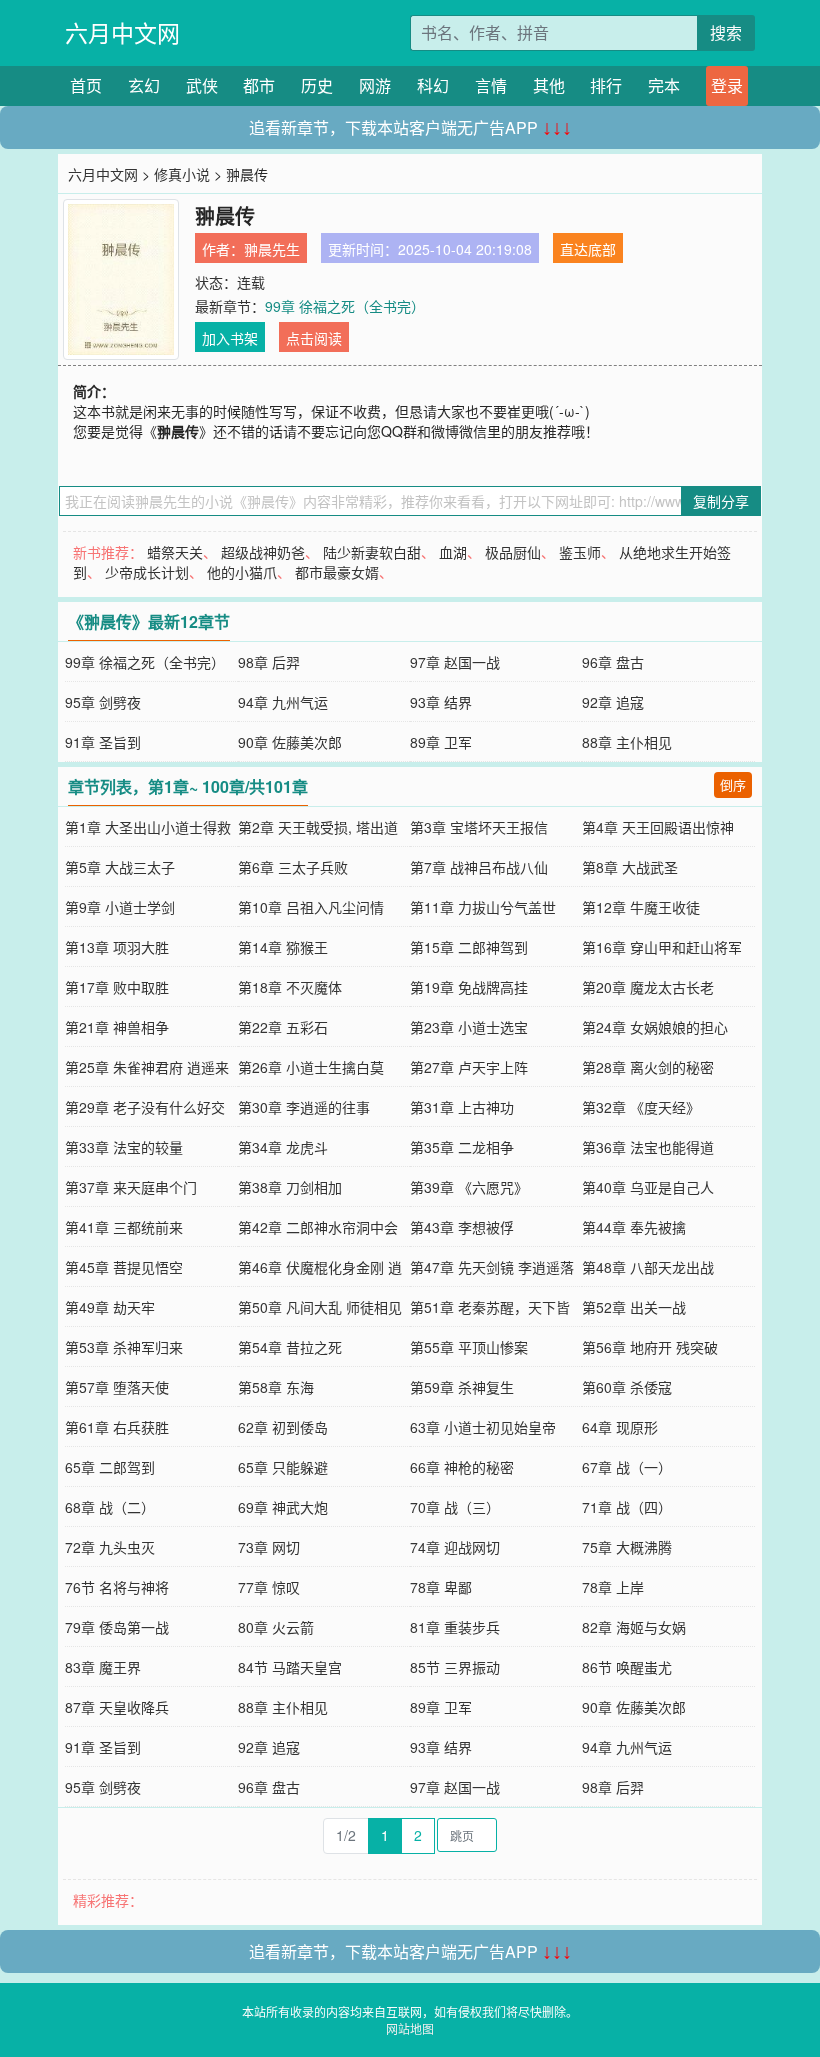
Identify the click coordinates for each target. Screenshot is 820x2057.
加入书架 (230, 338)
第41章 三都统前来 (124, 1227)
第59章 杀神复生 (462, 1387)
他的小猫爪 (242, 572)
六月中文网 (122, 32)
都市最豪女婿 (337, 572)
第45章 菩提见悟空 (124, 1267)
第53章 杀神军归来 (124, 1347)
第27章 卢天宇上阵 (469, 1067)
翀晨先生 (272, 249)
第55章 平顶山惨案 (469, 1347)
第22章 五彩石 (283, 1027)
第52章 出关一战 (634, 1307)
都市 (259, 85)
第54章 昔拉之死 (290, 1347)
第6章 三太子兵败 (293, 867)
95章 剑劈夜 (103, 702)
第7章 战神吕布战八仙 (479, 867)
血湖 (453, 552)
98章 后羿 (269, 662)
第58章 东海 (276, 1387)
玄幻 (144, 85)
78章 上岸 (613, 1587)
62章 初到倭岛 (283, 1427)
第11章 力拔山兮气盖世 (483, 907)
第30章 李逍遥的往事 (304, 1107)
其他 (549, 85)
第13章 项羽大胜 (117, 947)
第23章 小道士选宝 (469, 1027)
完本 (664, 85)
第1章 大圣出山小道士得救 (148, 827)
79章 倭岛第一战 (117, 1627)
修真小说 (182, 174)
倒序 (733, 784)
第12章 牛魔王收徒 (641, 907)
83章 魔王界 (103, 1667)
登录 (727, 85)
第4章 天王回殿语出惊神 (658, 827)
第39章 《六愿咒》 (469, 1187)
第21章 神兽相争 (117, 1027)
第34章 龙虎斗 (283, 1147)
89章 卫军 (441, 742)
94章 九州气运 (283, 702)
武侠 (202, 85)
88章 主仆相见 (627, 742)
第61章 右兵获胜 (117, 1427)
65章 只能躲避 (283, 1467)
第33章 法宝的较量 (124, 1147)
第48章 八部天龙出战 (648, 1267)
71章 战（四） (627, 1507)
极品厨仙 (513, 552)
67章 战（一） (627, 1467)
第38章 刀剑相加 (290, 1187)
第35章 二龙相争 (462, 1147)
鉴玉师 (580, 552)
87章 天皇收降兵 (117, 1707)
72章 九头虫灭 (110, 1547)
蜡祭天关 (175, 552)
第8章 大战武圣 (630, 867)
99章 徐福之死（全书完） (345, 306)
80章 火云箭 (276, 1627)
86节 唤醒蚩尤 (627, 1667)
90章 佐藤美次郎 (290, 742)
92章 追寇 (613, 702)
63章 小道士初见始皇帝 (483, 1427)
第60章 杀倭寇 (627, 1387)
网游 (375, 85)
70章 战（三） (455, 1507)
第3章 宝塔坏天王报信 (479, 827)
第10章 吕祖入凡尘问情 (311, 907)
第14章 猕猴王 (283, 947)
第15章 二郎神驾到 (469, 947)
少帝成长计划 (147, 572)
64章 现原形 (620, 1427)
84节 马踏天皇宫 (290, 1667)
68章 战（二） (110, 1507)
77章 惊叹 (269, 1587)
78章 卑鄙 (441, 1587)
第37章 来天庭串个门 (131, 1187)
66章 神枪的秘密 (462, 1467)
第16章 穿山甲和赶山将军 (662, 947)
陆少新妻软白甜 (372, 552)
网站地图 (410, 2028)
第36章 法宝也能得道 (648, 1147)
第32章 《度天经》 (641, 1107)
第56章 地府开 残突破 (650, 1347)
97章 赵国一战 (455, 662)
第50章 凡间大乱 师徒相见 (320, 1307)
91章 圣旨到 (103, 742)
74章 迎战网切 (455, 1547)
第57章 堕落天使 (117, 1387)
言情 (491, 85)
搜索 (726, 32)
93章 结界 (441, 702)
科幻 (433, 85)
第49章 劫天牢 (110, 1307)
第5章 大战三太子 (120, 867)
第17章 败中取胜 (117, 987)
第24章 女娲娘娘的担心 (655, 1027)
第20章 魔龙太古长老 (648, 987)
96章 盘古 (613, 662)
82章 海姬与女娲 (634, 1627)
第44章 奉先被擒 (634, 1227)
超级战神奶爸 (263, 552)
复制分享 (721, 501)
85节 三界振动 (455, 1667)
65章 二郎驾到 (110, 1467)
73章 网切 (269, 1547)
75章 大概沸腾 (627, 1547)
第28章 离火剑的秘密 (648, 1067)
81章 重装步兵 (455, 1627)
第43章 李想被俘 (462, 1227)
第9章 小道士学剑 (120, 907)
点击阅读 (314, 338)
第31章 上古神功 (462, 1107)
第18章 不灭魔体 (290, 987)
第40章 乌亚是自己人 (648, 1187)
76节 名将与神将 (117, 1587)
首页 (86, 85)
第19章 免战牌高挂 (469, 987)
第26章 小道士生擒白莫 (311, 1067)
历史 (317, 85)
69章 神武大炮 (283, 1507)
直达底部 (588, 249)
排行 (606, 85)
